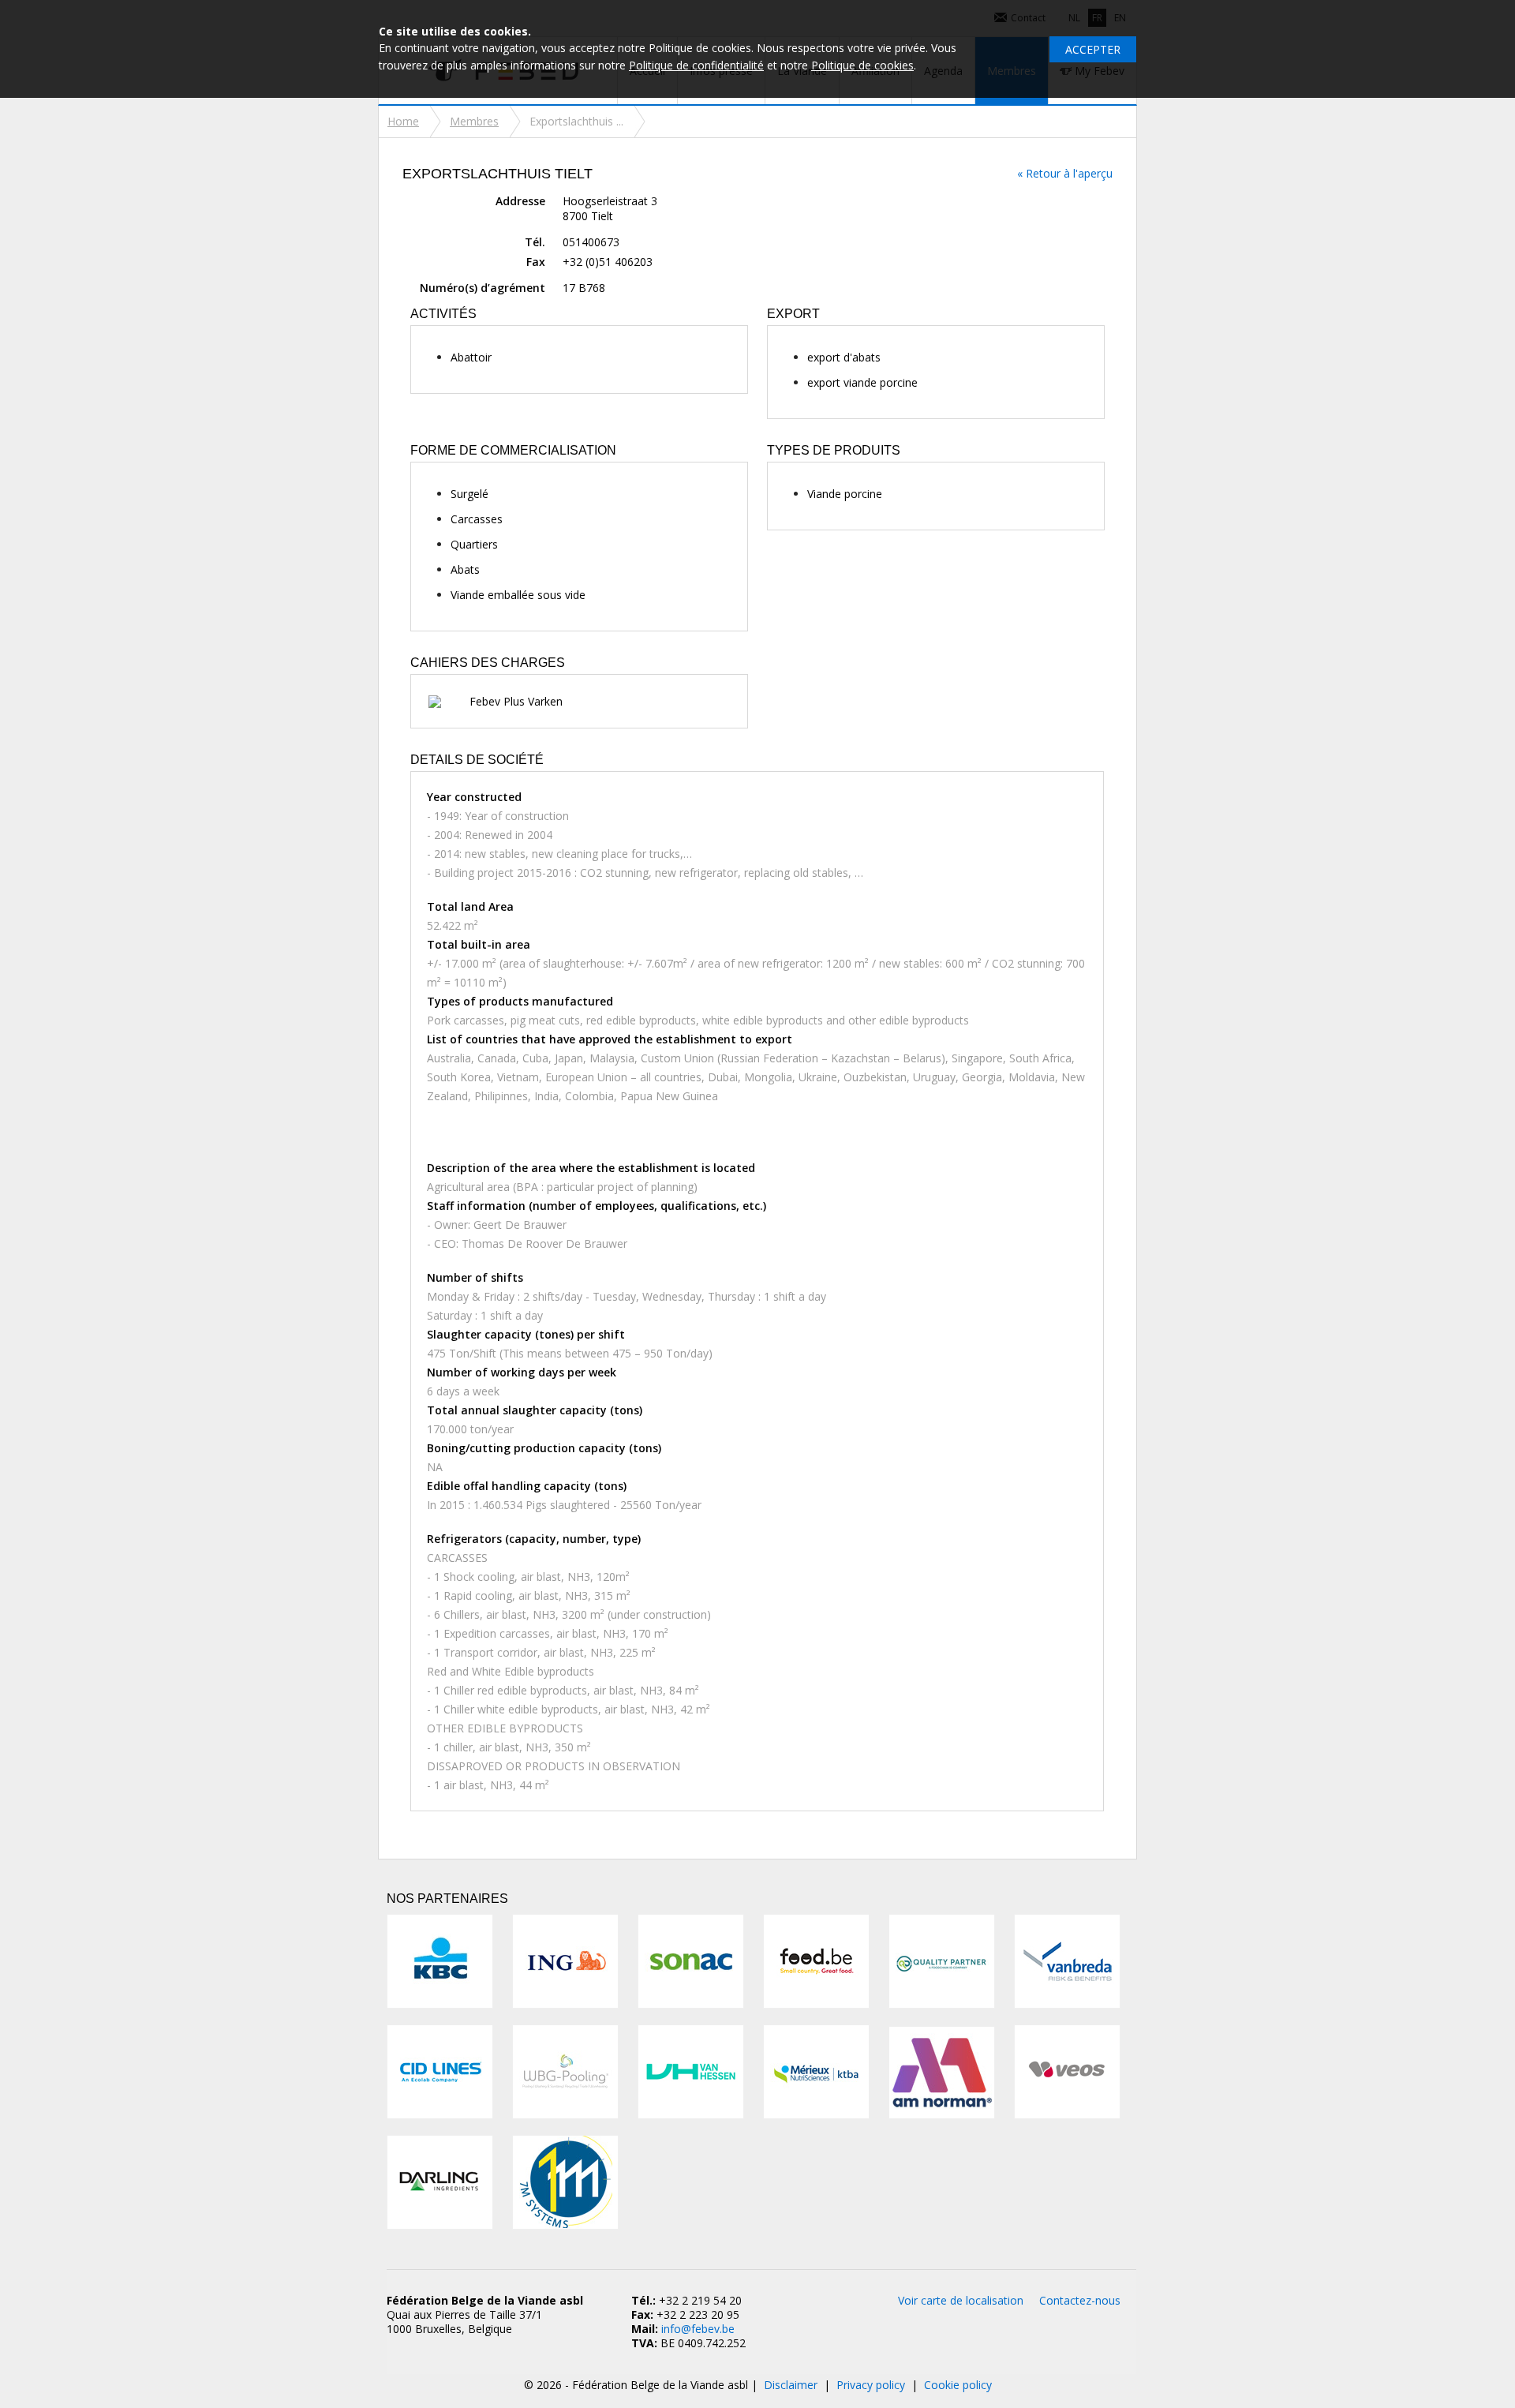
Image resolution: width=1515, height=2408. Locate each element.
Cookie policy (958, 2385)
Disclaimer (791, 2385)
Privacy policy (871, 2385)
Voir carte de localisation (961, 2300)
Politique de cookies (862, 65)
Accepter (1093, 49)
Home (403, 121)
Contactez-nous (1080, 2300)
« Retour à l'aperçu (1065, 173)
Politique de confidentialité (696, 65)
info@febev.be (698, 2329)
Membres (474, 121)
